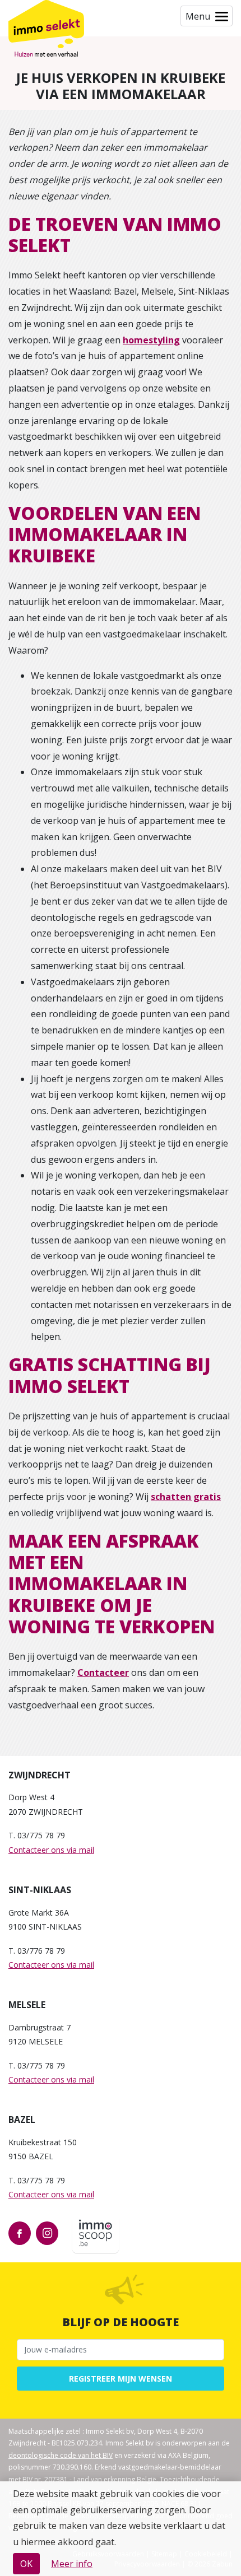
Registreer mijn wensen (121, 2379)
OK (26, 2564)
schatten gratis (186, 1497)
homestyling (151, 340)
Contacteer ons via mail (51, 1850)
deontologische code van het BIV (61, 2455)
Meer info (72, 2564)
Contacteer (103, 1673)
